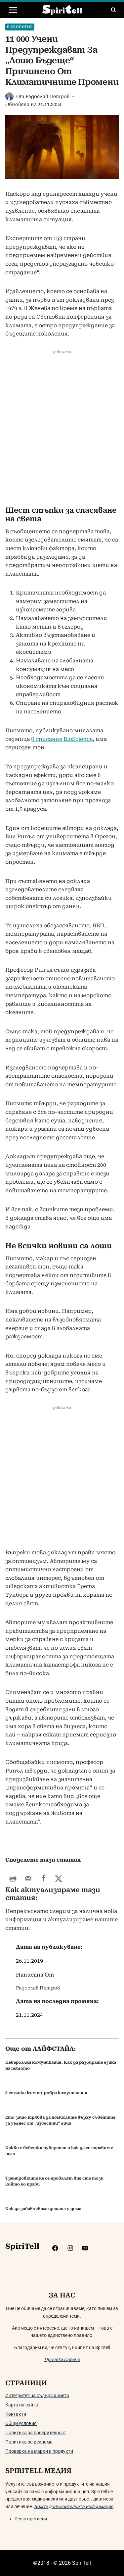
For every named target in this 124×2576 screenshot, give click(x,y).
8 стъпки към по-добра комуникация (46, 2093)
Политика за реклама (29, 2442)
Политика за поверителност (36, 2433)
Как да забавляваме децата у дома (43, 2209)
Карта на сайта (22, 2405)
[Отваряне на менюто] (13, 10)
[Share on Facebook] (43, 1878)
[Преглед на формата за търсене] (113, 10)
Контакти (16, 2414)
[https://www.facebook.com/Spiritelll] (55, 2248)
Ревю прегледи (31, 2519)
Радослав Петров (47, 96)
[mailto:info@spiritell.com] (85, 2248)
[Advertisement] (62, 430)
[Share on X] (59, 1878)
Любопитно (20, 27)
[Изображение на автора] (9, 97)
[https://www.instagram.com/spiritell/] (70, 2248)
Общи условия (21, 2423)
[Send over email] (28, 1878)
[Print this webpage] (13, 1878)
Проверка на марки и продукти (39, 2451)
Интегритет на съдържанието (37, 2396)
